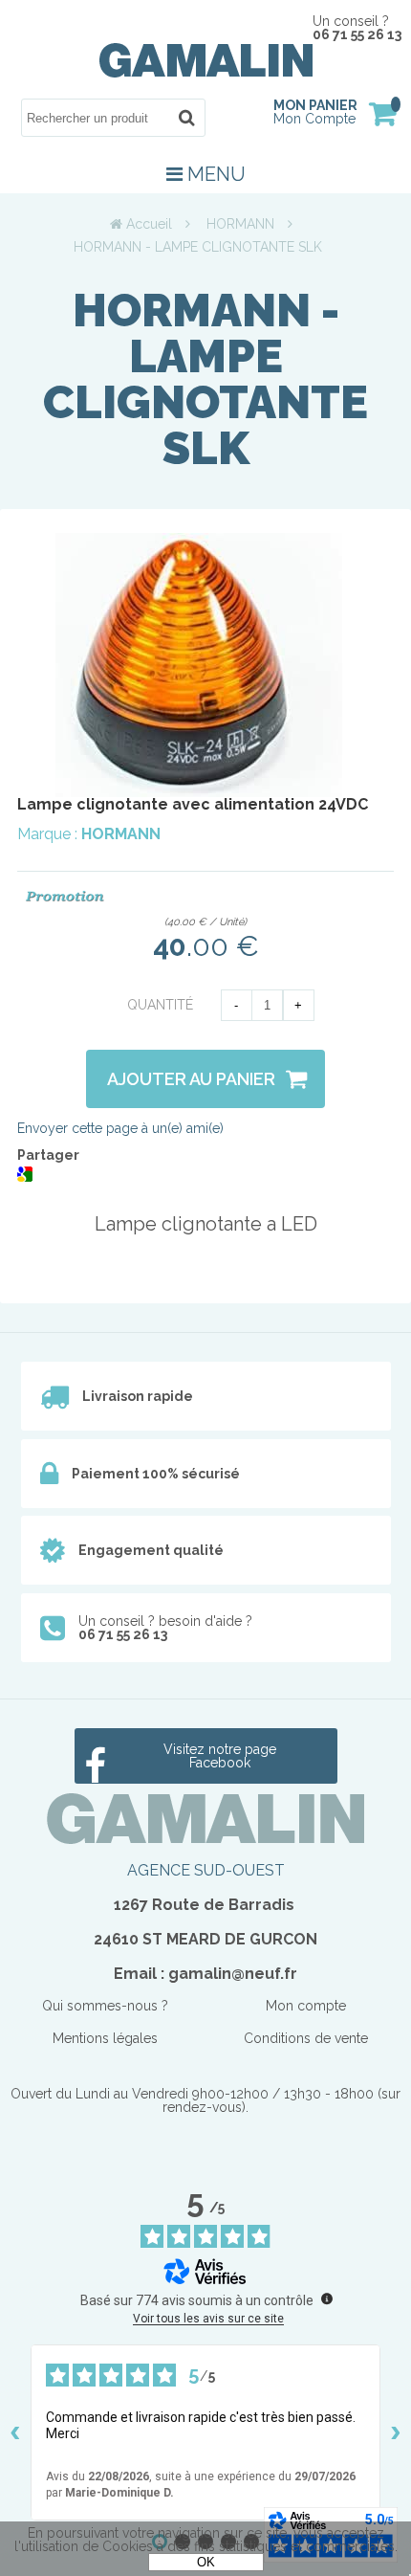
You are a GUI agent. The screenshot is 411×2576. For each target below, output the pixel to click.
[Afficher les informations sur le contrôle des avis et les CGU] (327, 2298)
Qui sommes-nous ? (105, 2006)
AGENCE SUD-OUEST (206, 1870)
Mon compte (306, 2006)
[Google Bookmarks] (25, 1177)
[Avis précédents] (15, 2432)
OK (206, 2562)
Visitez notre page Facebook (220, 1756)
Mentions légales (105, 2038)
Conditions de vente (306, 2038)
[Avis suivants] (396, 2432)
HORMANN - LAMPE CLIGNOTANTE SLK (205, 379)
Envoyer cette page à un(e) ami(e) (120, 1128)
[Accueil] (206, 73)
